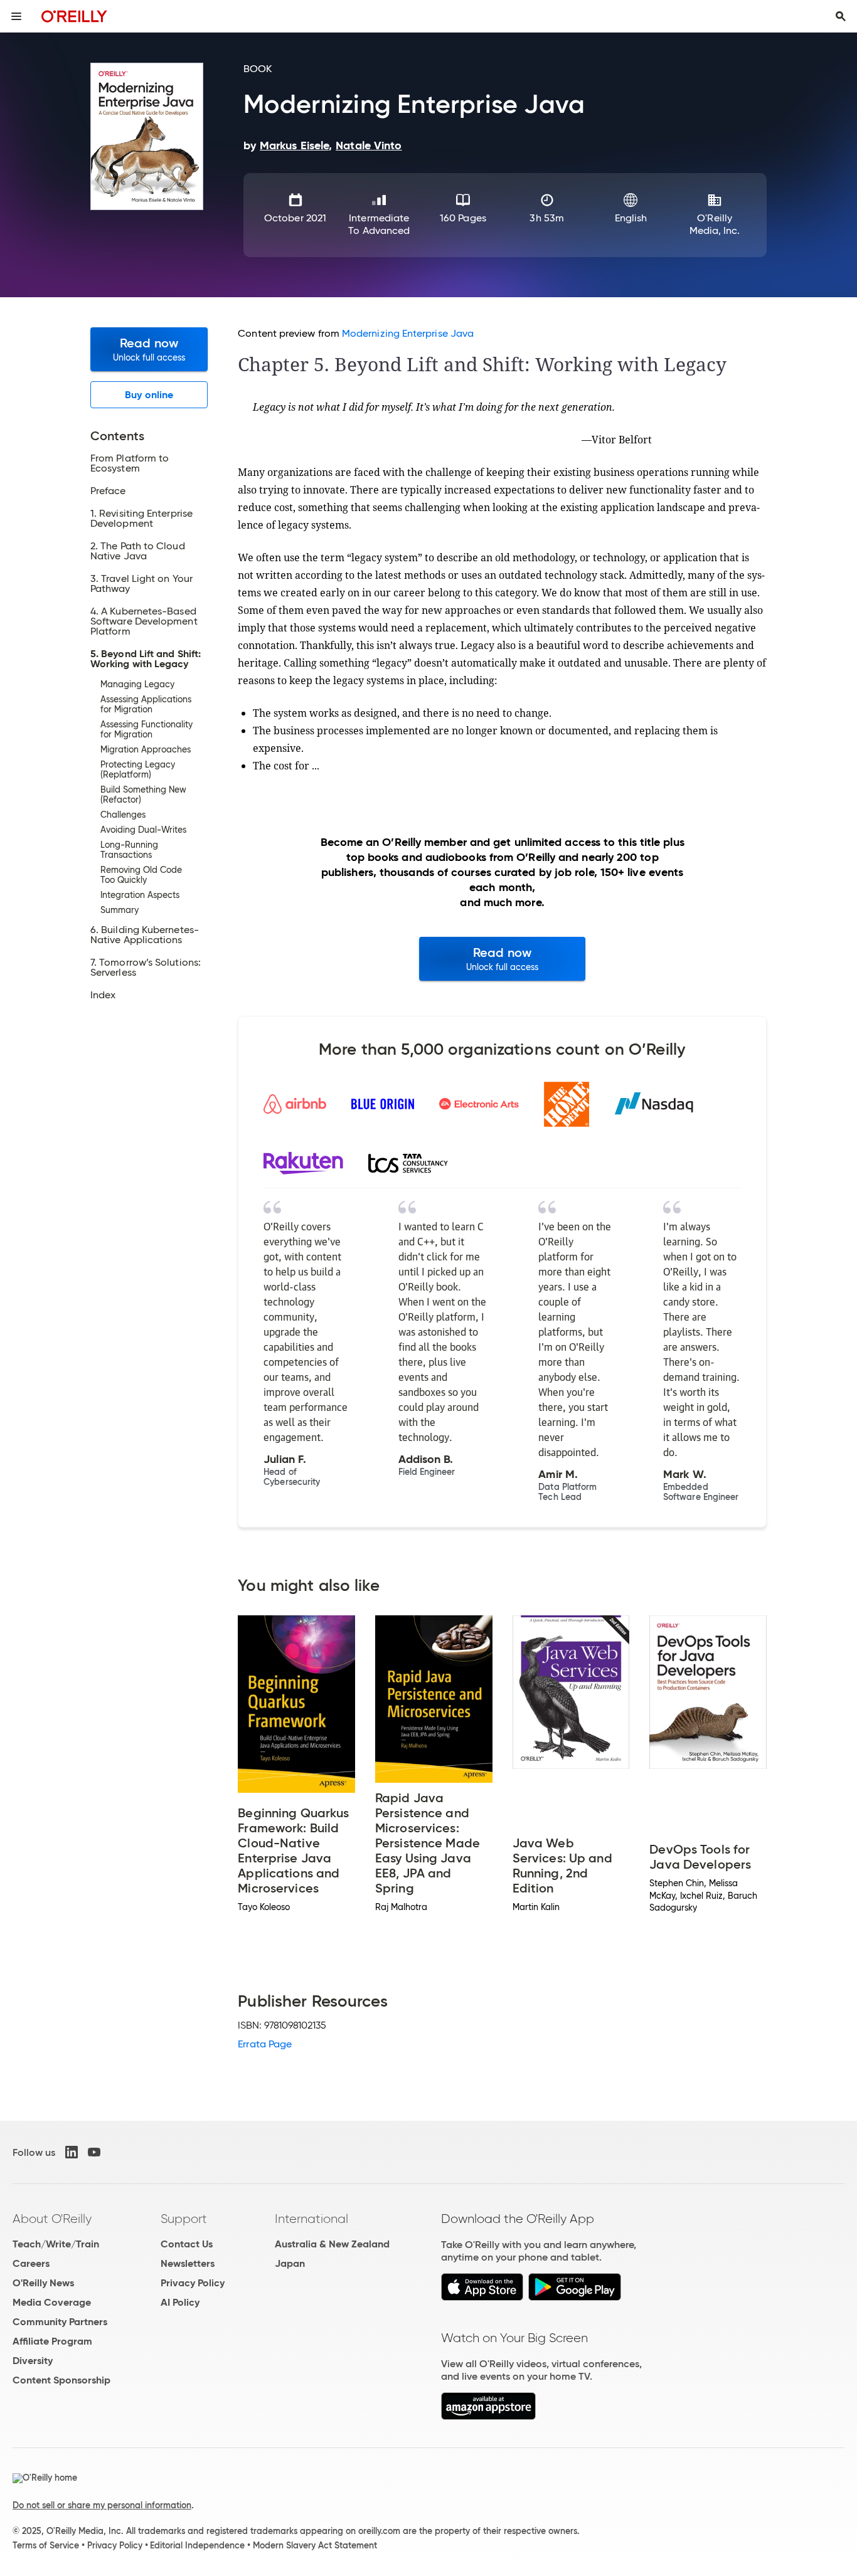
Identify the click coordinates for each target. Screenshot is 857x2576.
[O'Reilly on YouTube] (94, 2152)
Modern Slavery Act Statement (315, 2545)
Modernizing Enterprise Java (408, 333)
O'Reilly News (43, 2283)
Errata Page (265, 2044)
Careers (31, 2263)
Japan (290, 2263)
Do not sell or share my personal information (102, 2505)
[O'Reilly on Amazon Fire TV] (488, 2416)
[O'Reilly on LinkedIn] (72, 2152)
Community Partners (60, 2322)
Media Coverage (52, 2302)
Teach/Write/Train (56, 2244)
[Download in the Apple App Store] (482, 2297)
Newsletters (188, 2263)
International (311, 2219)
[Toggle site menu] (16, 16)
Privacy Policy (193, 2283)
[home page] (74, 16)
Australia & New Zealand (332, 2244)
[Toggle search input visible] (841, 16)
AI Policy (180, 2302)
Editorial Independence (197, 2545)
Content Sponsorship (61, 2380)
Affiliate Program (52, 2341)
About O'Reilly (52, 2219)
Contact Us (187, 2244)
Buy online (149, 395)
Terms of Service (46, 2545)
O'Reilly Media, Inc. (715, 224)
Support (184, 2219)
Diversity (33, 2361)
